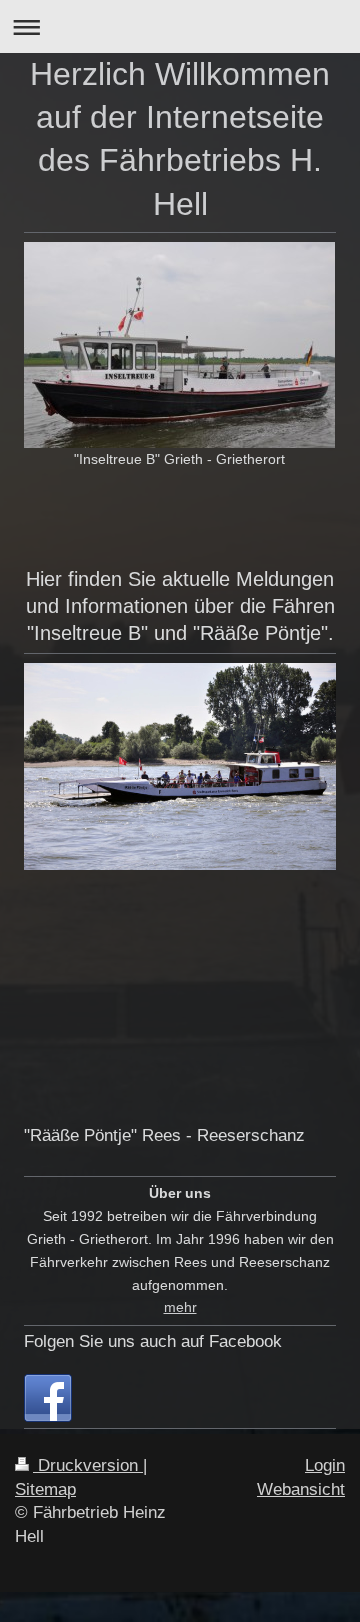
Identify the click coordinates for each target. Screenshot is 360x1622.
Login (325, 1465)
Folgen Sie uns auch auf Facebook (153, 1341)
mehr (180, 1307)
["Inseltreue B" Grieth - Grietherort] (179, 345)
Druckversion (88, 1465)
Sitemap (45, 1489)
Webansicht (301, 1489)
